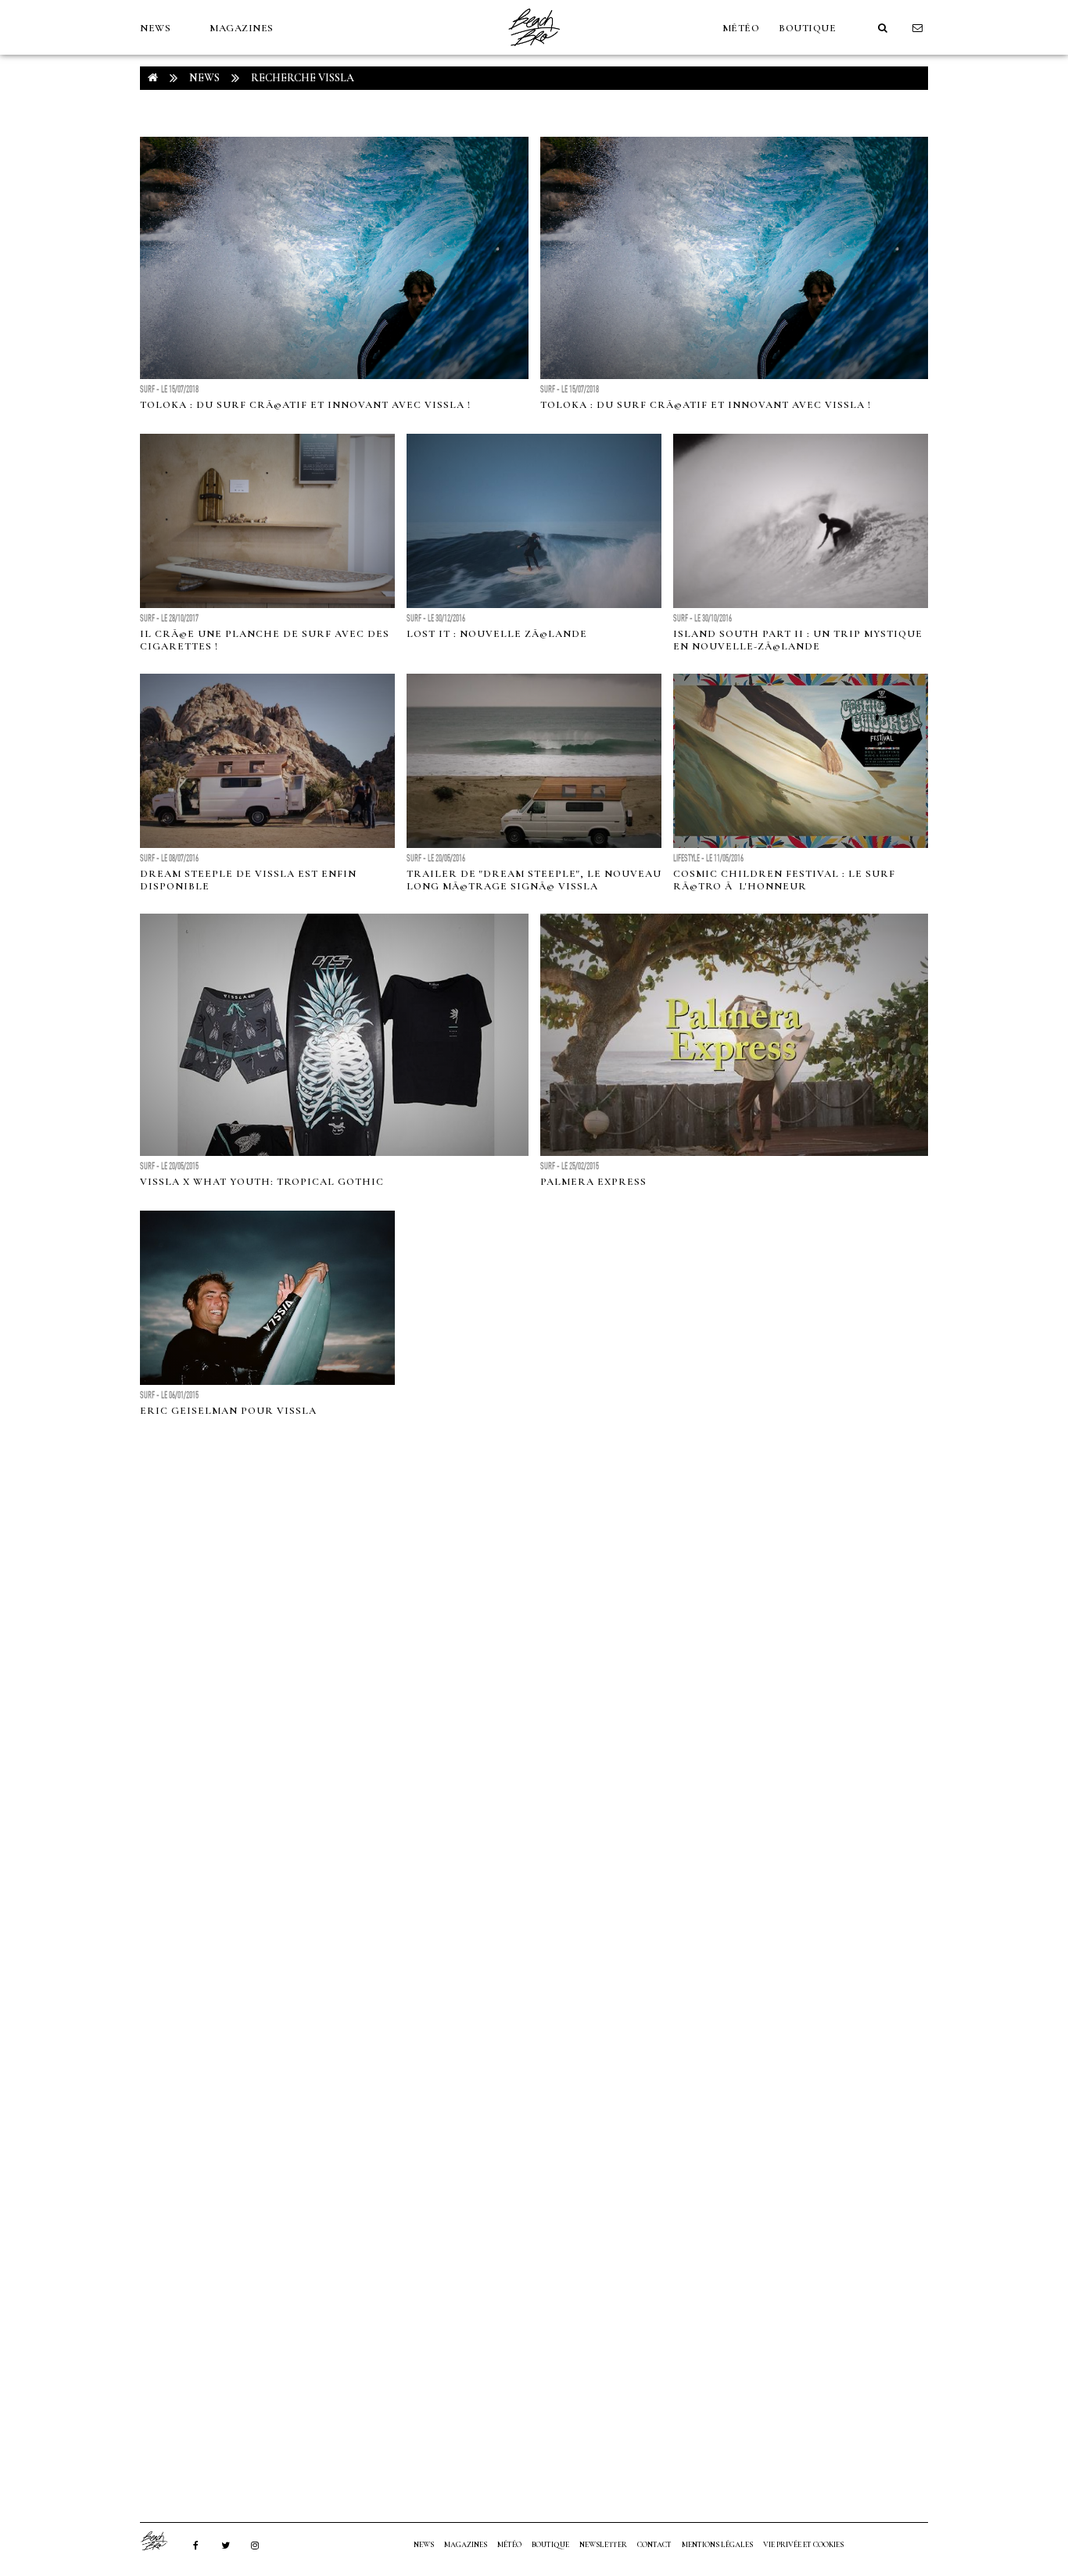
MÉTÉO (741, 28)
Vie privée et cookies (803, 2545)
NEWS (155, 28)
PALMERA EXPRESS (593, 1182)
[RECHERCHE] (883, 28)
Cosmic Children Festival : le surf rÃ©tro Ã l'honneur (784, 880)
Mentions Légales (717, 2545)
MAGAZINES (242, 28)
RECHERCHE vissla (303, 78)
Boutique (807, 28)
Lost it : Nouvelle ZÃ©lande (497, 634)
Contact (654, 2545)
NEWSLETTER (603, 2545)
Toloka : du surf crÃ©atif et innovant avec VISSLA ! (305, 405)
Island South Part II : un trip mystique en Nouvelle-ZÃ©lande (798, 640)
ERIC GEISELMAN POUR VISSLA (228, 1411)
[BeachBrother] (534, 51)
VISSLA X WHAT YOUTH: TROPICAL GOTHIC (262, 1182)
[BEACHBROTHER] (162, 2541)
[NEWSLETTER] (918, 28)
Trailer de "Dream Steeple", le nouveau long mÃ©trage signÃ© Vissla (534, 880)
